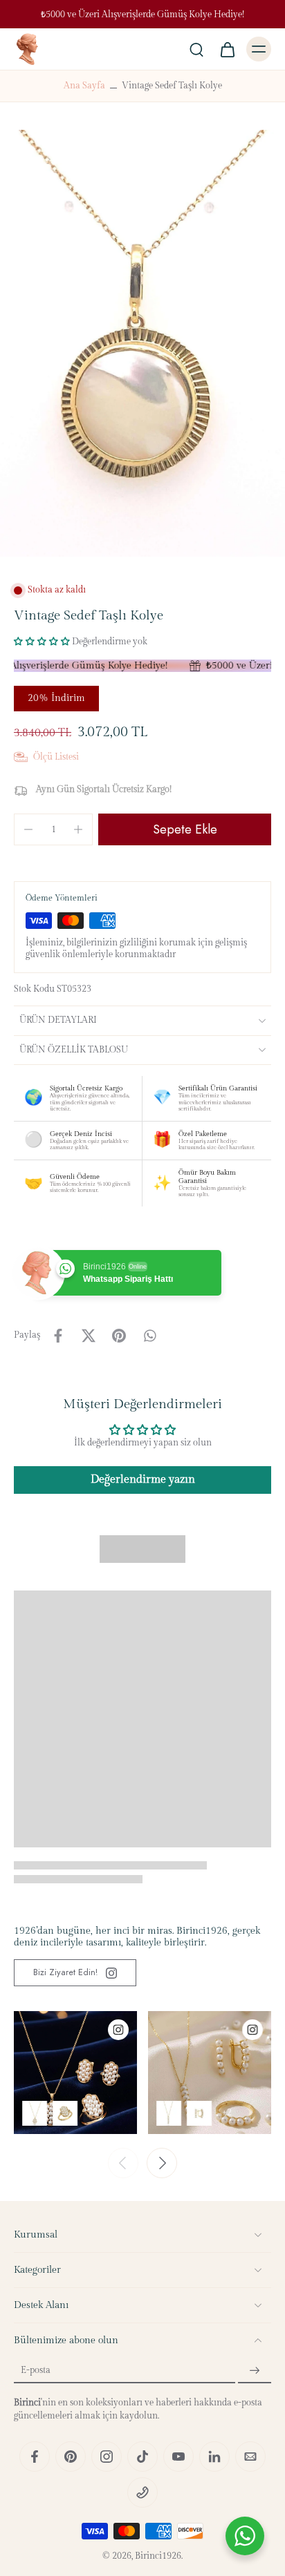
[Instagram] (107, 2457)
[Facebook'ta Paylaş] (58, 1336)
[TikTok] (142, 2457)
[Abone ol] (255, 2371)
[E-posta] (250, 2457)
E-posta (36, 2371)
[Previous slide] (123, 2163)
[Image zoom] (142, 343)
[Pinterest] (71, 2457)
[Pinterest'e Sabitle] (119, 1336)
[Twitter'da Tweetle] (89, 1336)
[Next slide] (162, 2163)
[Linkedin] (214, 2457)
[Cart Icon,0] (227, 49)
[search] (196, 49)
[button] (42, 642)
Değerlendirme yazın (143, 1480)
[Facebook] (35, 2457)
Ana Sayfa (84, 86)
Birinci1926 (158, 2556)
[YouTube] (178, 2457)
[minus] (28, 829)
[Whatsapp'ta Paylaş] (149, 1336)
